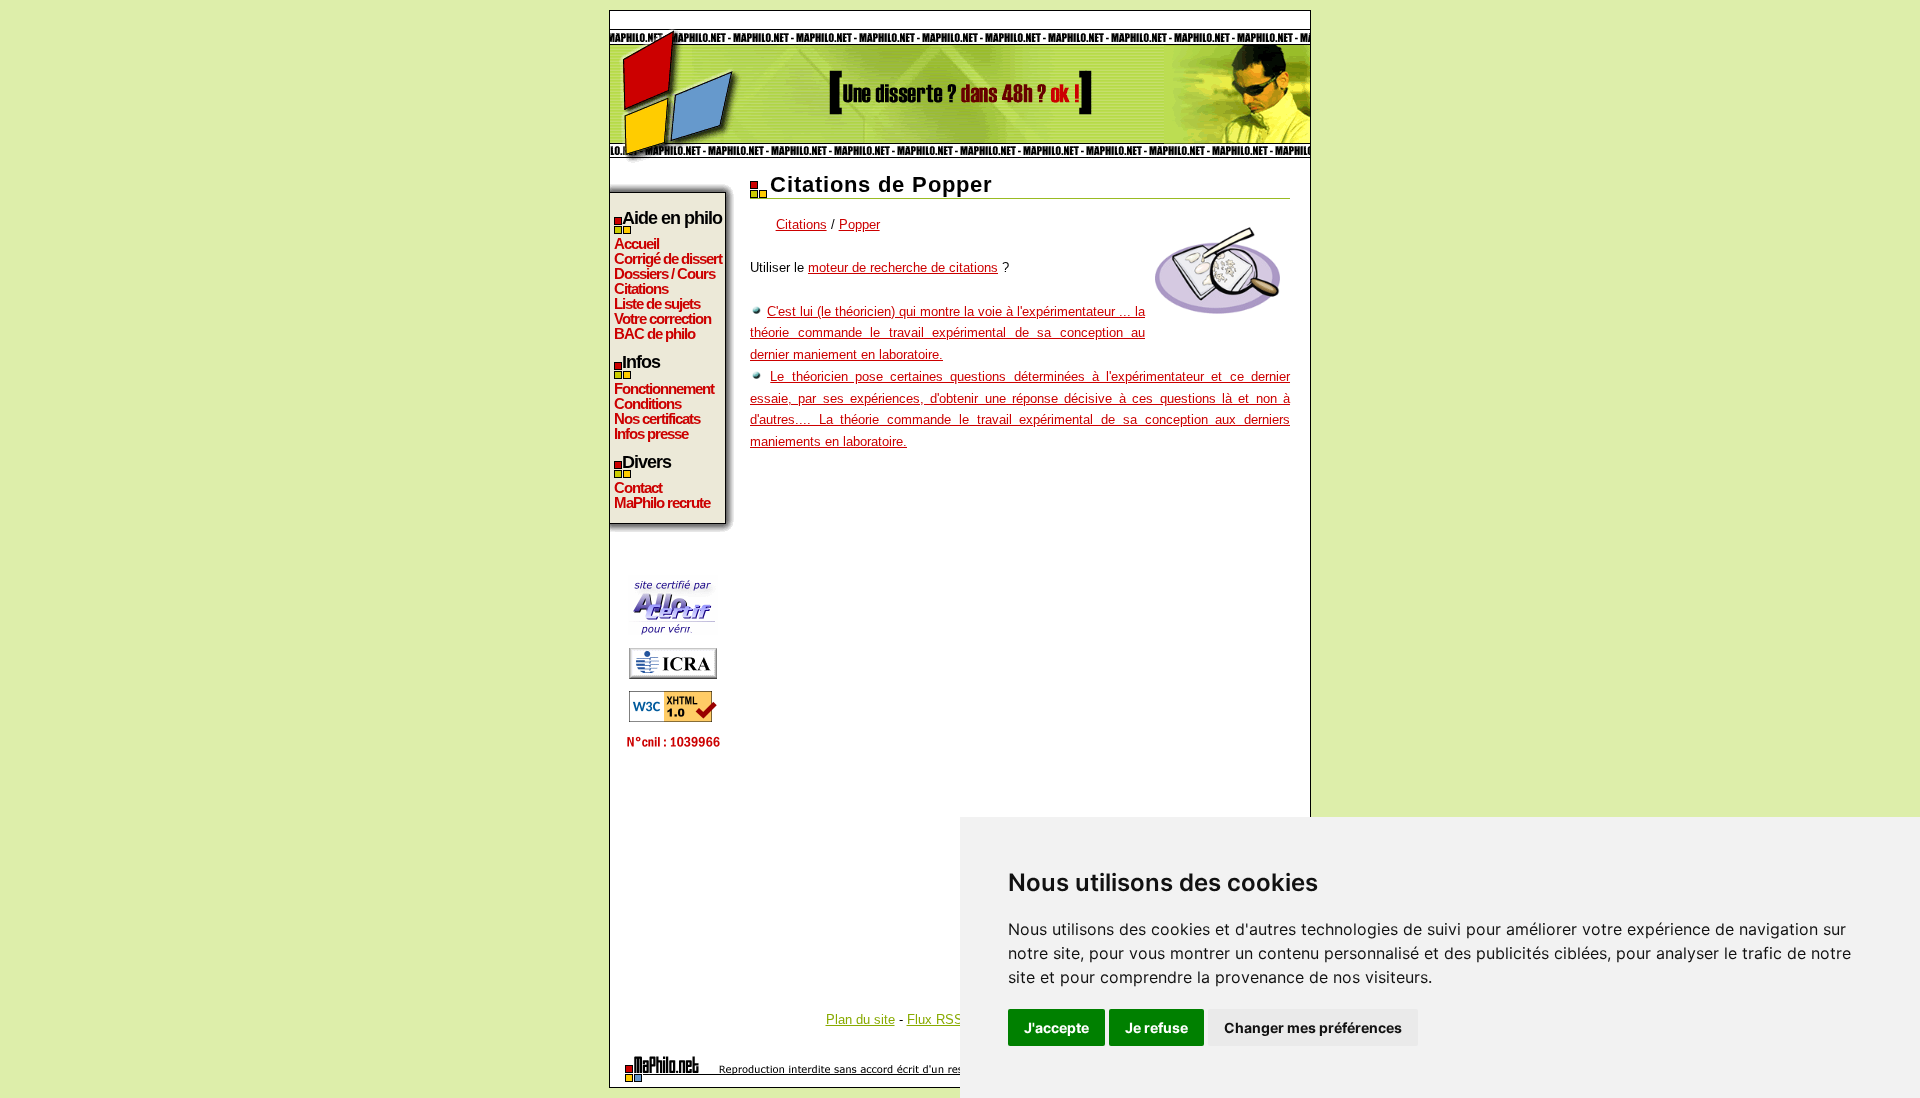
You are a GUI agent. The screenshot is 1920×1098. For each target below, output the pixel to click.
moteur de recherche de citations (903, 267)
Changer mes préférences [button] (1313, 1027)
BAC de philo (654, 333)
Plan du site (860, 1019)
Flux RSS (935, 1019)
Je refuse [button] (1156, 1027)
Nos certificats (657, 418)
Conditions (647, 403)
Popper (859, 224)
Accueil (636, 243)
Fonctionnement (664, 388)
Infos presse (651, 433)
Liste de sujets (657, 303)
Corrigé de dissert (668, 258)
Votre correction (662, 318)
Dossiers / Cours (664, 273)
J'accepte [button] (1056, 1027)
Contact (638, 487)
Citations (641, 288)
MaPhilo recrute (662, 502)
